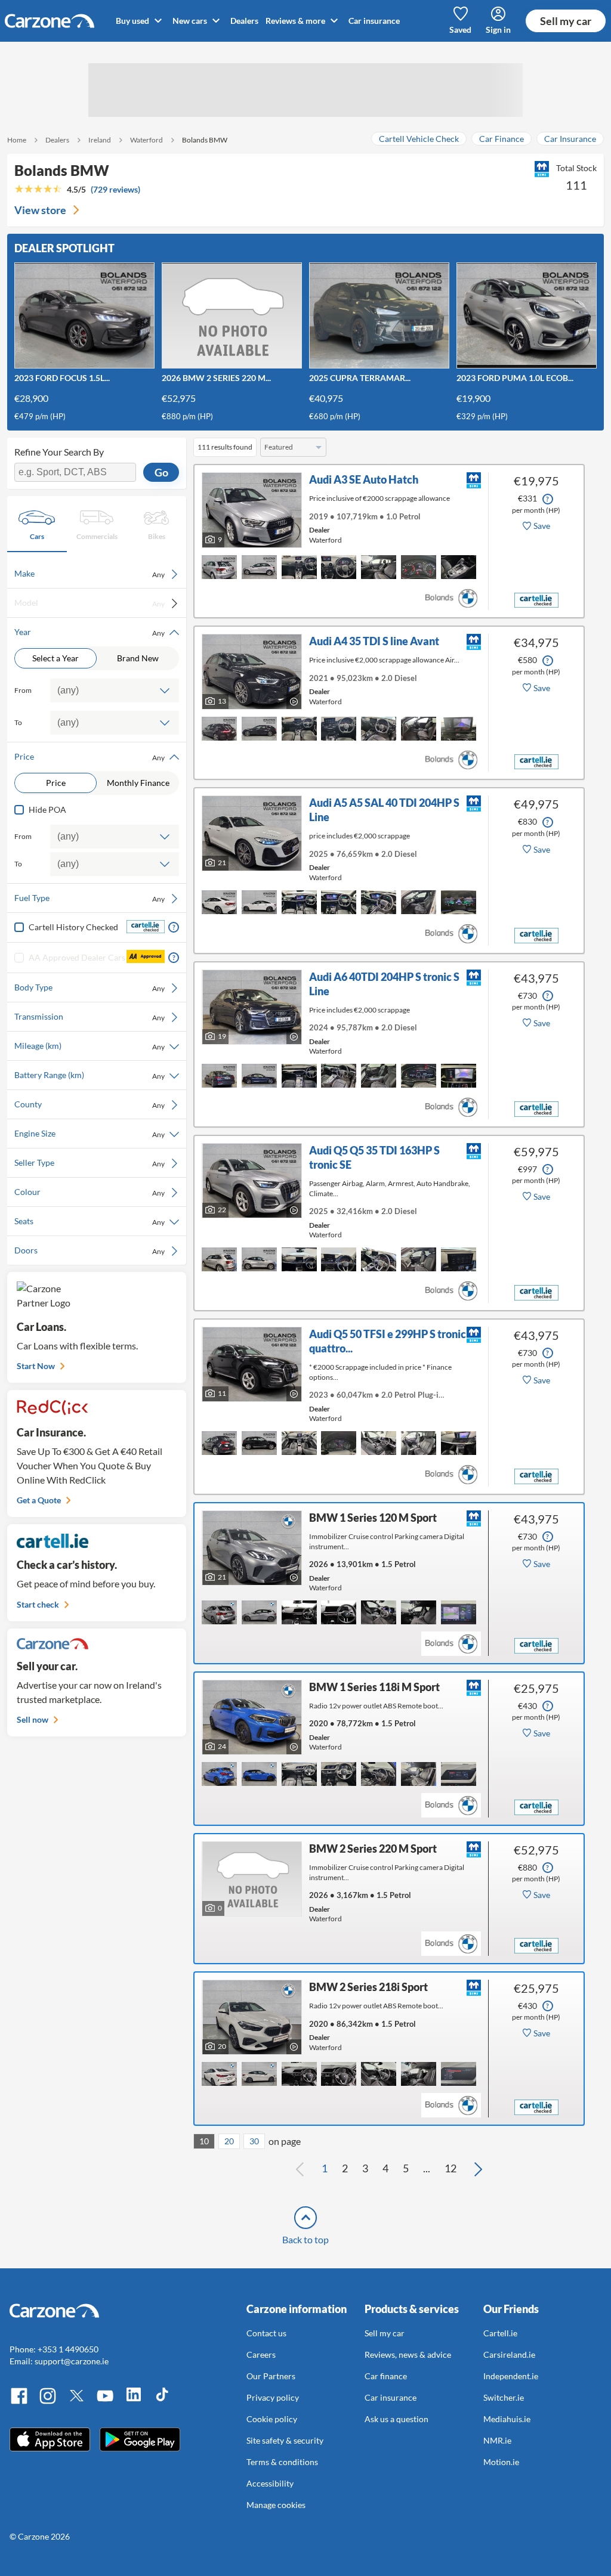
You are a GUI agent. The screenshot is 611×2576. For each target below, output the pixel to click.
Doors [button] (90, 1250)
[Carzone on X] (76, 2402)
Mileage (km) (90, 1046)
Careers (261, 2354)
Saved (460, 30)
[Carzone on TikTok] (162, 2402)
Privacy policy (273, 2397)
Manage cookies (276, 2505)
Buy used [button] (133, 21)
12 (450, 2168)
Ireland (100, 140)
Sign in (498, 30)
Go (161, 472)
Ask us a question (396, 2419)
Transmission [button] (90, 1017)
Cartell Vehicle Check (419, 139)
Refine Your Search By (59, 452)
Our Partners (271, 2376)
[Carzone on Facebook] (19, 2402)
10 (204, 2141)
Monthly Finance (138, 783)
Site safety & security (285, 2440)
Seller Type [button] (90, 1163)
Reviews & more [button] (296, 21)
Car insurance (374, 21)
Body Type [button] (90, 987)
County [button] (90, 1104)
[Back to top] (305, 2218)
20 (229, 2141)
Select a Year (55, 658)
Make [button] (90, 574)
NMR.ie (497, 2440)
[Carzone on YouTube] (105, 2402)
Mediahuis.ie (507, 2419)
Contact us (266, 2333)
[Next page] (478, 2169)
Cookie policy (272, 2419)
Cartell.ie (500, 2333)
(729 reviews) (115, 189)
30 (254, 2141)
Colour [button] (90, 1192)
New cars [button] (191, 21)
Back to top (305, 2239)
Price (56, 783)
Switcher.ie (504, 2397)
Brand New (138, 658)
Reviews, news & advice (408, 2354)
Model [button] (90, 603)
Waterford (146, 140)
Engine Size (90, 1134)
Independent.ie (511, 2376)
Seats (90, 1221)
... (427, 2168)
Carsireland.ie (509, 2354)
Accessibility (270, 2483)
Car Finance (502, 139)
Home (17, 140)
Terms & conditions (282, 2462)
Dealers (244, 21)
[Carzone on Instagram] (48, 2402)
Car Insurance (570, 139)
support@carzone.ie (72, 2361)
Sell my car (566, 21)
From (23, 690)
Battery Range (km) (90, 1075)
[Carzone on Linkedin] (134, 2402)
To (18, 722)
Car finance (386, 2376)
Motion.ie (501, 2462)
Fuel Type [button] (90, 898)
